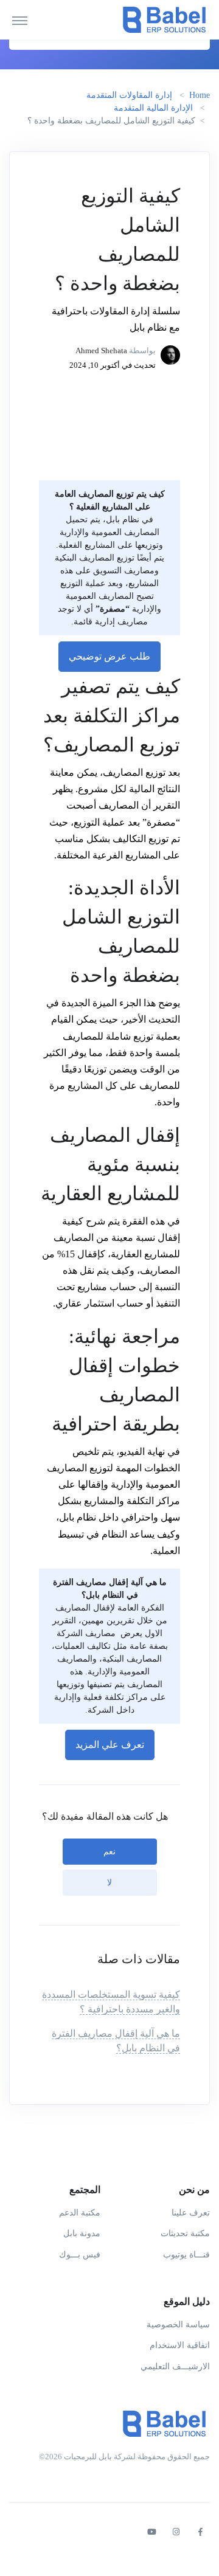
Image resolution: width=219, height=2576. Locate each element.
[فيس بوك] (200, 2532)
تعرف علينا (191, 2213)
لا (109, 1883)
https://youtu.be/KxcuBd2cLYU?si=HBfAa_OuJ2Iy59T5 (120, 402)
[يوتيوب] (151, 2532)
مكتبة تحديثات (185, 2233)
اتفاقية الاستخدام (180, 2345)
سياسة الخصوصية (178, 2325)
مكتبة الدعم (80, 2213)
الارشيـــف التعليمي (175, 2367)
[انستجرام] (176, 2532)
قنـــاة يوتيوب (186, 2255)
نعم (109, 1852)
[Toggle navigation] (20, 20)
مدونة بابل (82, 2233)
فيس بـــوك (80, 2255)
